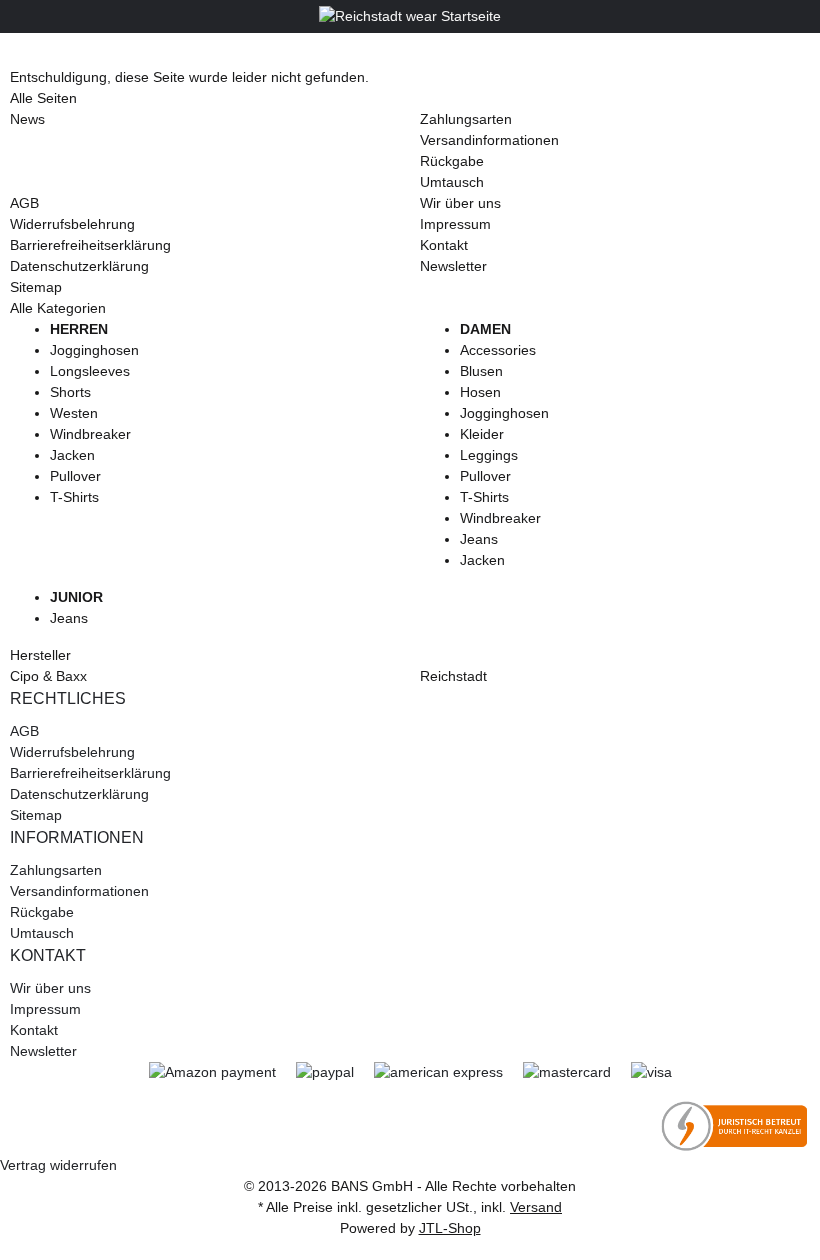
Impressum (455, 224)
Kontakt (444, 245)
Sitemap (36, 287)
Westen (74, 413)
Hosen (480, 392)
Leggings (489, 455)
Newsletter (453, 266)
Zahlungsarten (466, 119)
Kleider (482, 434)
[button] (410, 699)
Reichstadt (453, 676)
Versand (536, 1207)
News (27, 119)
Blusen (481, 371)
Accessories (498, 350)
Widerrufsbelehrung (72, 224)
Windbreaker (90, 434)
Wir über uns (460, 203)
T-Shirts (74, 497)
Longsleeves (90, 371)
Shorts (70, 392)
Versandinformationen (489, 140)
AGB (24, 203)
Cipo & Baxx (48, 676)
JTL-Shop (450, 1228)
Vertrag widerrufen (58, 1165)
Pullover (75, 476)
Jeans (479, 539)
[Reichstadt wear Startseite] (410, 16)
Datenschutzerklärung (79, 266)
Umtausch (452, 182)
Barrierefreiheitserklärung (90, 245)
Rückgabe (452, 161)
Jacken (72, 455)
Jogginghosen (94, 350)
